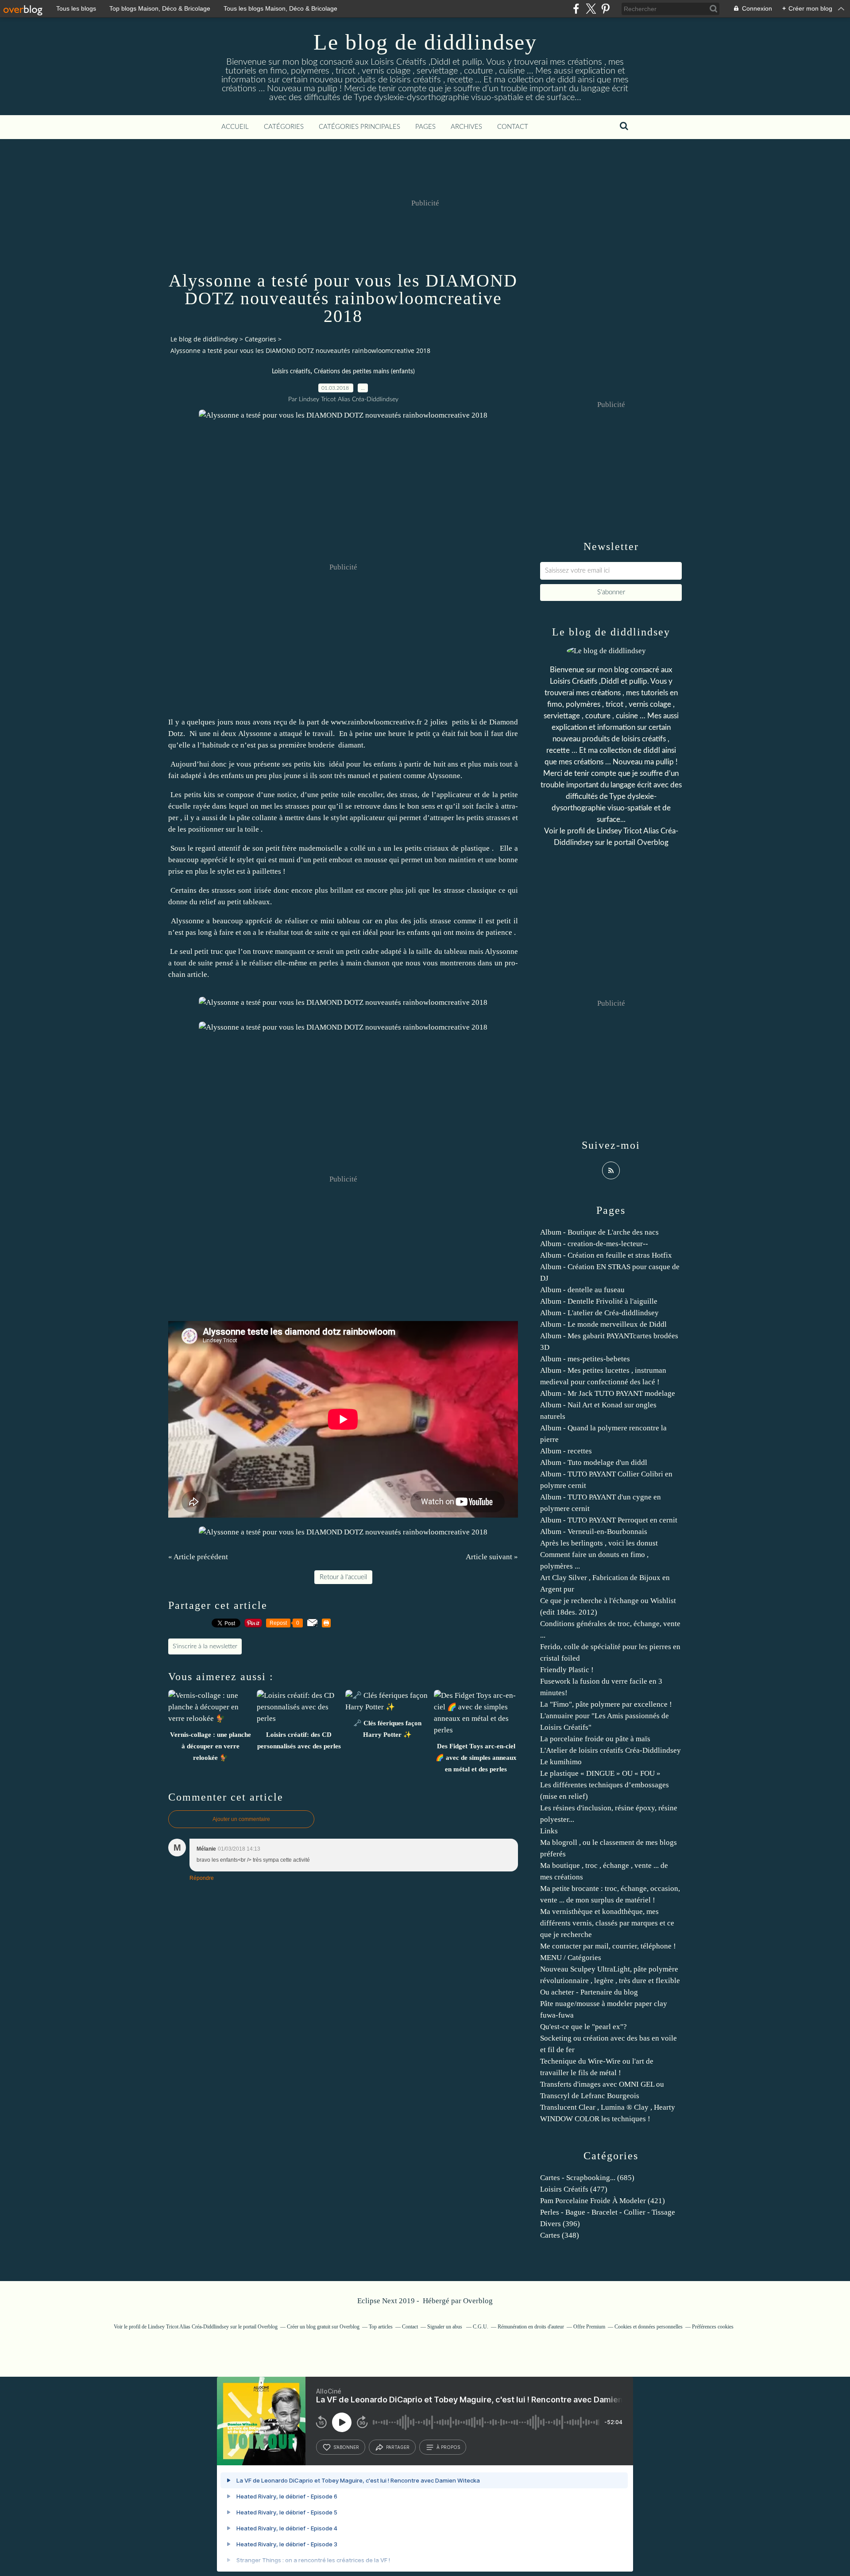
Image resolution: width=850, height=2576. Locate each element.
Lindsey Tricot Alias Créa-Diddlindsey (189, 2327)
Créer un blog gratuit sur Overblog (323, 2327)
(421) (603, 2201)
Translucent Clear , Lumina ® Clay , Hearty (608, 2107)
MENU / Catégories (571, 1958)
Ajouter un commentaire (241, 1819)
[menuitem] (235, 127)
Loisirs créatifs (291, 372)
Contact (513, 127)
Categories (261, 339)
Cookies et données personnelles (649, 2327)
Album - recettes (566, 1451)
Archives (466, 127)
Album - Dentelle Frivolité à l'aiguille (599, 1301)
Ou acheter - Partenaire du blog (589, 1992)
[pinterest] (605, 9)
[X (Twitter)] (591, 9)
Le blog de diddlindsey (425, 42)
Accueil (235, 127)
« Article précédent (198, 1557)
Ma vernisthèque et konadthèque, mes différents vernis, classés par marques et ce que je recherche (607, 1923)
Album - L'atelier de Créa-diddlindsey (599, 1313)
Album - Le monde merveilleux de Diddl (603, 1324)
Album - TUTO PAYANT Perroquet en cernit (609, 1520)
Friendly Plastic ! (567, 1670)
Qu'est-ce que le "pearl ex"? (583, 2027)
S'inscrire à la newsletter (205, 1646)
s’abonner (346, 2447)
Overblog (478, 2301)
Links (549, 1831)
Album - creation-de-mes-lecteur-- (594, 1244)
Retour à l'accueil (343, 1577)
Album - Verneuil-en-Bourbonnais (594, 1532)
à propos (448, 2447)
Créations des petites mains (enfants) (364, 372)
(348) (560, 2235)
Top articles (381, 2327)
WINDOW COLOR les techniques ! (595, 2119)
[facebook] (576, 9)
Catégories (284, 127)
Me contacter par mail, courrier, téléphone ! (608, 1946)
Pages (425, 127)
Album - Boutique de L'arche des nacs (599, 1232)
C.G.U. (481, 2327)
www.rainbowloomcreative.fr (376, 722)
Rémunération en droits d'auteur (531, 2327)
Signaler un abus (445, 2327)
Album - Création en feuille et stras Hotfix (606, 1255)
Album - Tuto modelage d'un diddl (594, 1462)
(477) (574, 2189)
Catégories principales (359, 127)
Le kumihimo (561, 1762)
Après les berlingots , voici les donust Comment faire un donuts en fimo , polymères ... (599, 1555)
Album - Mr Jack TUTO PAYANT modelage (608, 1393)
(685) (587, 2178)
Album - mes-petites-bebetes (585, 1359)
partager (398, 2447)
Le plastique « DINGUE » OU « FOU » (600, 1773)
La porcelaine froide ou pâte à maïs (595, 1739)
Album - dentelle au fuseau (582, 1290)
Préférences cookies (713, 2327)
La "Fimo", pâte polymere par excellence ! (606, 1704)
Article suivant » (492, 1557)
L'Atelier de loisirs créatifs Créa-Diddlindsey (610, 1750)
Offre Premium (589, 2327)
